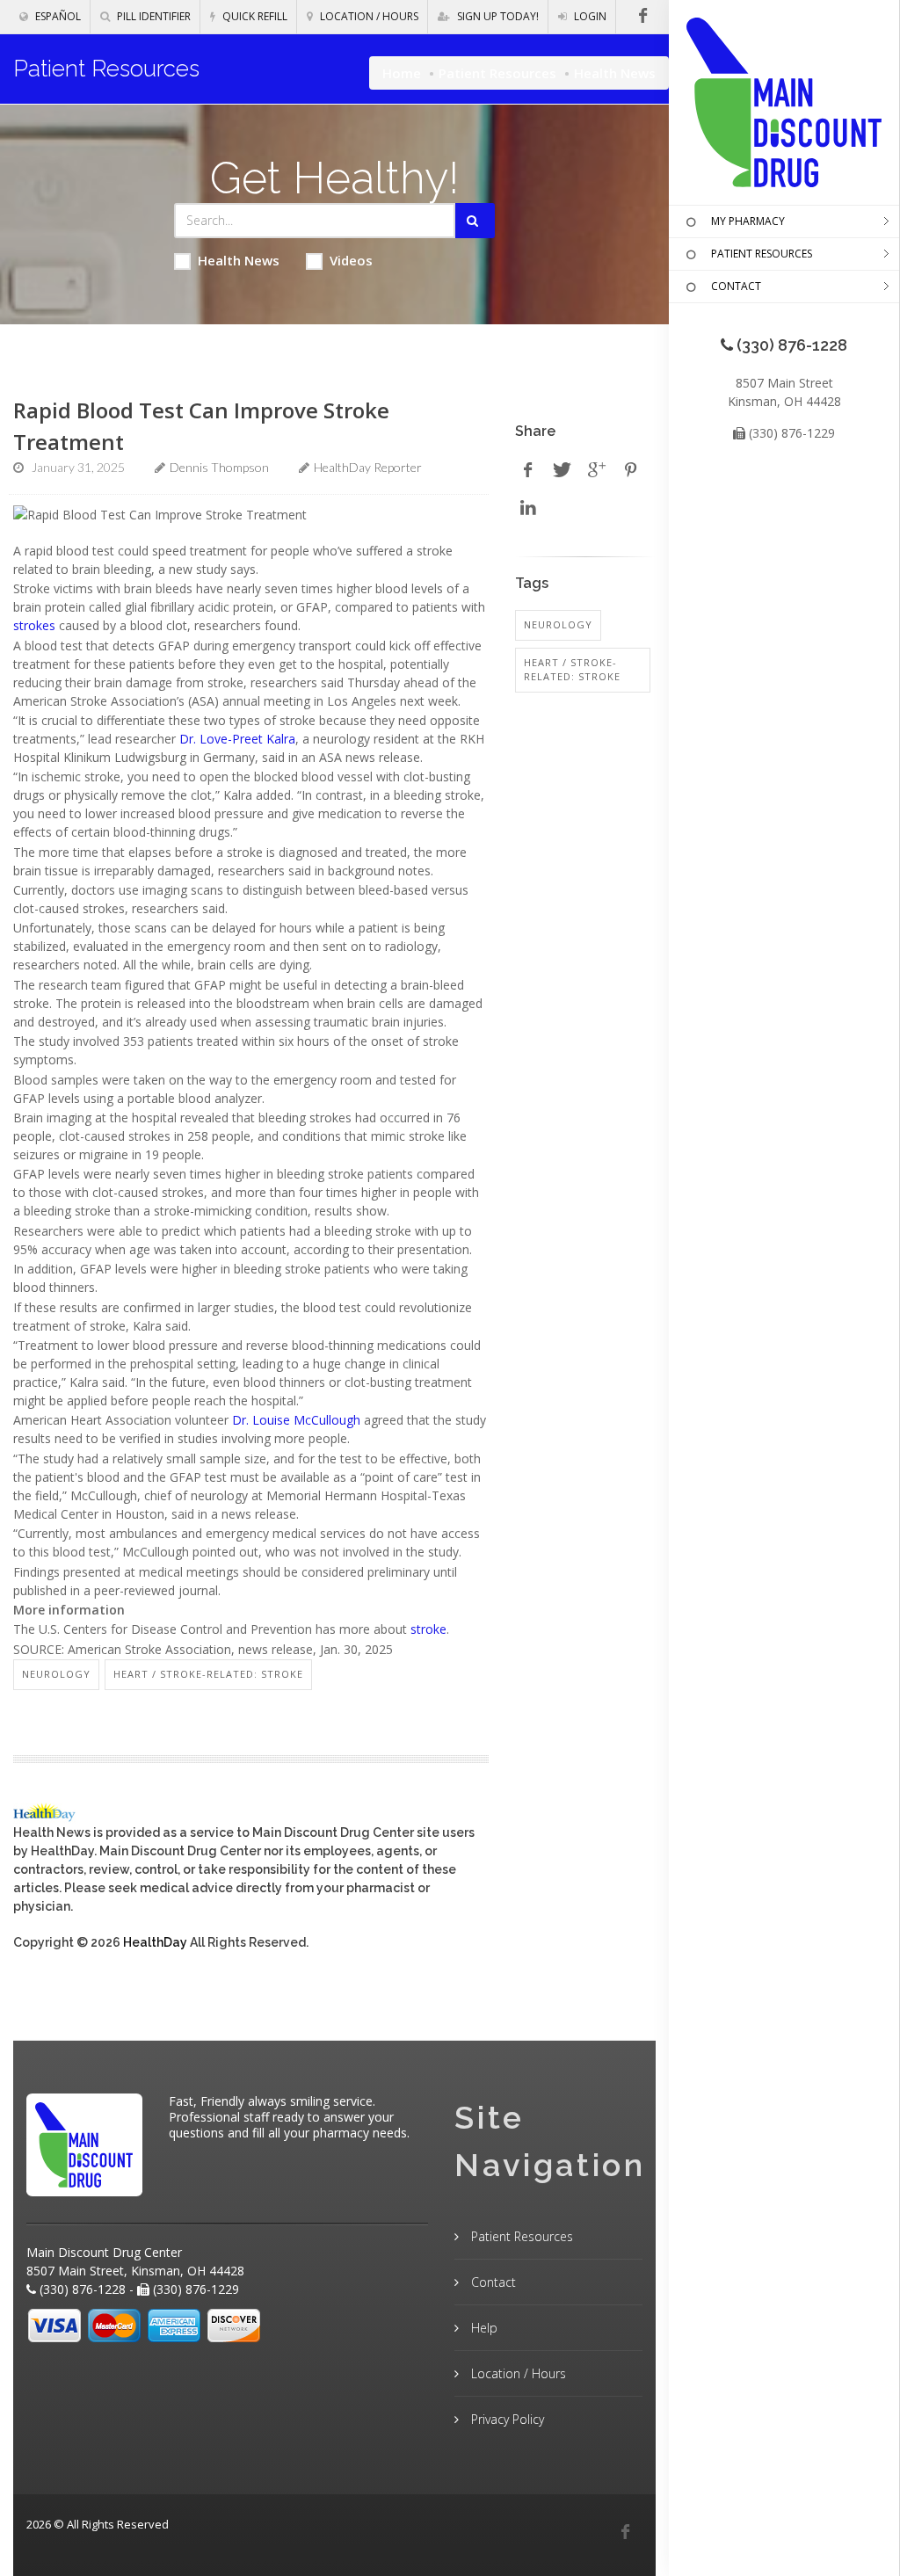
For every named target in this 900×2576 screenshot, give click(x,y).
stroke (428, 1629)
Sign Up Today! (497, 16)
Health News (239, 260)
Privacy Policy (506, 2419)
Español (57, 16)
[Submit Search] (475, 221)
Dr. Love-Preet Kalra (237, 739)
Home (402, 73)
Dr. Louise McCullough (296, 1420)
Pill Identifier (152, 16)
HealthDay (155, 1942)
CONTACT (736, 286)
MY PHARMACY (748, 221)
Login (589, 16)
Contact (492, 2282)
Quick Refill (254, 16)
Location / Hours (368, 16)
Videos (351, 260)
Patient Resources (497, 73)
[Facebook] (625, 2532)
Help (483, 2328)
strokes (34, 625)
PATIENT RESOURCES (762, 254)
